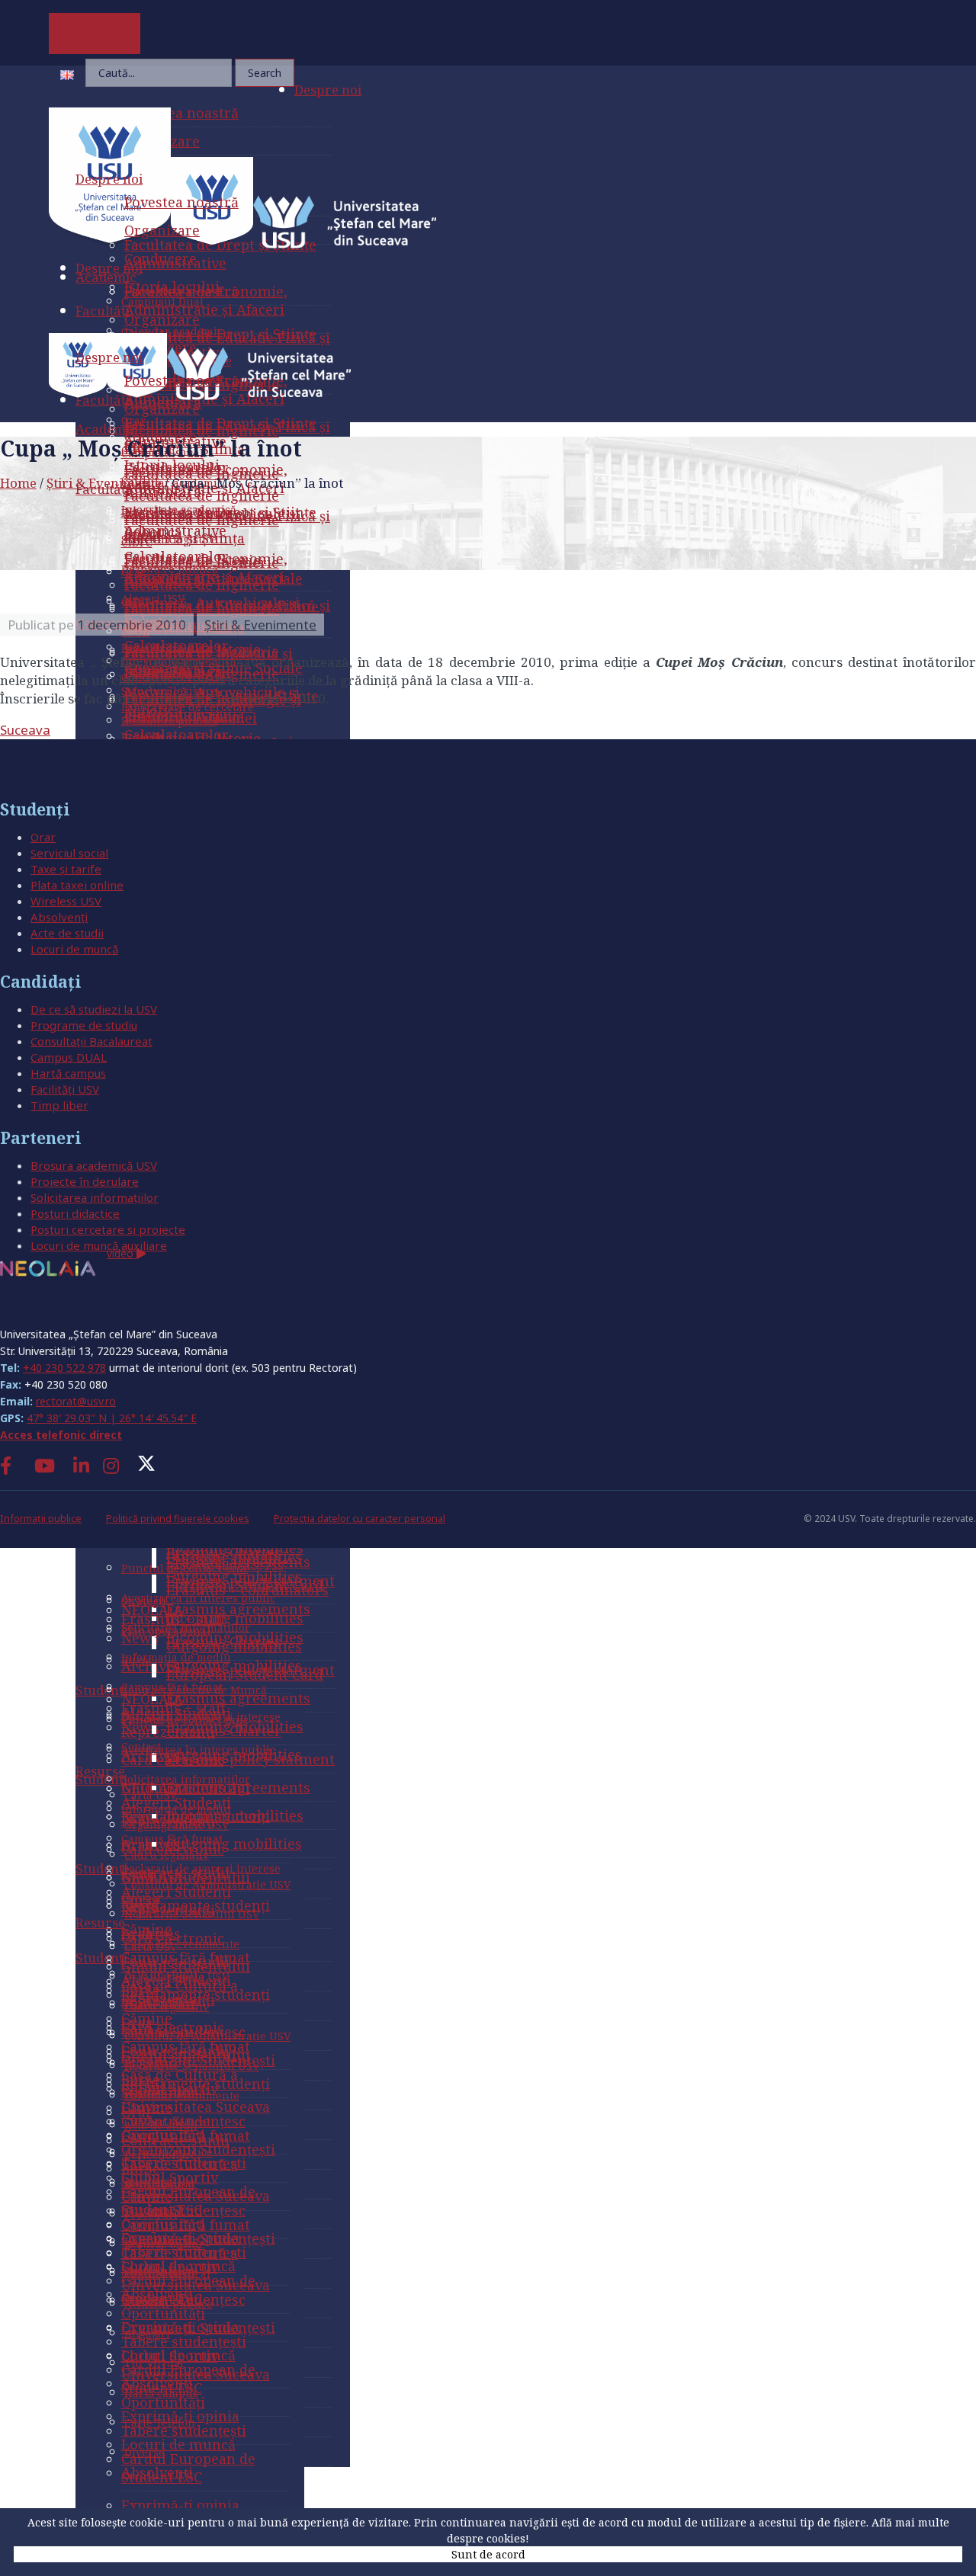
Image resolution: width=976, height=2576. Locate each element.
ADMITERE (95, 34)
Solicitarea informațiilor (95, 1197)
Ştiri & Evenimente (104, 483)
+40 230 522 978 (64, 1368)
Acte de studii (67, 933)
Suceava (25, 730)
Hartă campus (68, 1073)
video (122, 1253)
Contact (30, 1306)
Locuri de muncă (74, 949)
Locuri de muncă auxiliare (99, 1245)
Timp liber (59, 1105)
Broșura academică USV (94, 1165)
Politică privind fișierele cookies (178, 1519)
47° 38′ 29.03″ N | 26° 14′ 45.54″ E (112, 1418)
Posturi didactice (75, 1213)
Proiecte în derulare (85, 1181)
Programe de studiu (84, 1025)
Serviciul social (69, 853)
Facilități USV (65, 1089)
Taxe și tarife (66, 869)
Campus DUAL (69, 1057)
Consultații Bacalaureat (91, 1041)
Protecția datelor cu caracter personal (360, 1519)
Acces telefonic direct (61, 1435)
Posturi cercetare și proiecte (108, 1229)
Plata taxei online (77, 885)
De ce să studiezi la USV (94, 1009)
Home (18, 483)
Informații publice (41, 1519)
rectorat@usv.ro (76, 1401)
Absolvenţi (59, 917)
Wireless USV (66, 901)
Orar (43, 837)
